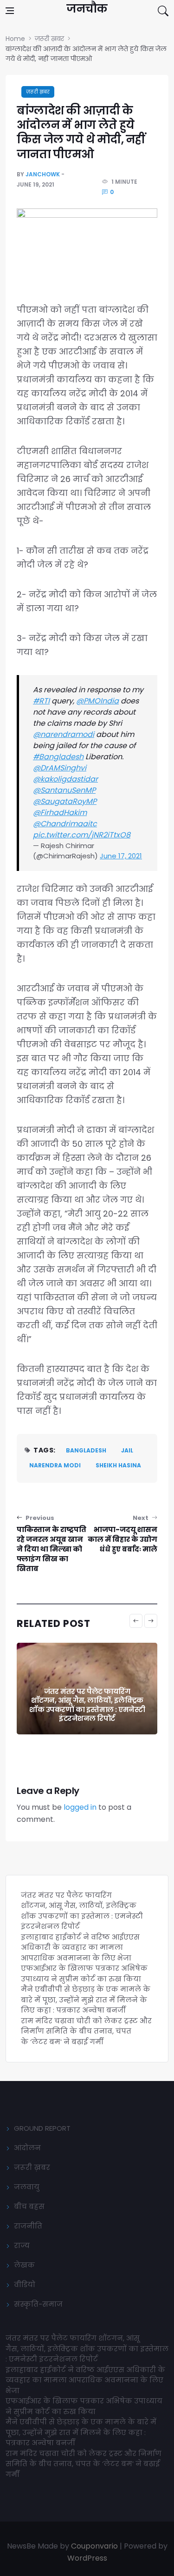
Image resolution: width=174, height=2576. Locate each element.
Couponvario (94, 2546)
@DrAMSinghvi (60, 768)
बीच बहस (29, 2206)
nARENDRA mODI (55, 1465)
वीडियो (25, 2285)
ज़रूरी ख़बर (38, 92)
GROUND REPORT (42, 2128)
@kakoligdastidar (65, 779)
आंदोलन (27, 2148)
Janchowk (43, 174)
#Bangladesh (58, 757)
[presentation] (136, 1621)
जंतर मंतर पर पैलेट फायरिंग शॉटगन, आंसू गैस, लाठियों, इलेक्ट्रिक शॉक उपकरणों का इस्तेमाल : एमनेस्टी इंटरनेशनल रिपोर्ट (82, 1911)
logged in (80, 1807)
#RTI (41, 701)
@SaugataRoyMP (65, 801)
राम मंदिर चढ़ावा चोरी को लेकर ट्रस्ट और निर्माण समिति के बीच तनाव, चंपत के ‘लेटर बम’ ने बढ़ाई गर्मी (86, 2031)
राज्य (22, 2245)
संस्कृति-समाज (38, 2304)
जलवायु (27, 2187)
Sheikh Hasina (118, 1465)
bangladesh (86, 1450)
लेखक (24, 2265)
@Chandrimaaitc (65, 824)
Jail (127, 1450)
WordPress (87, 2558)
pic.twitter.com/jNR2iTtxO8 (82, 835)
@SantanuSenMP (64, 790)
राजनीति (28, 2226)
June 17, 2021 (121, 856)
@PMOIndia (97, 701)
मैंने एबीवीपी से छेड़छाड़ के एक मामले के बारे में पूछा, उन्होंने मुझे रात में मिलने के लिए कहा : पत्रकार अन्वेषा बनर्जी (86, 2000)
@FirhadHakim (60, 813)
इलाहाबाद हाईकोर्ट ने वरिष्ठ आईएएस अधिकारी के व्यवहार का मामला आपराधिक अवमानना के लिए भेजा (87, 1709)
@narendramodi (64, 734)
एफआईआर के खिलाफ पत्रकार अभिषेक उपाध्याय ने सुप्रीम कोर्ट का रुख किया (84, 1974)
